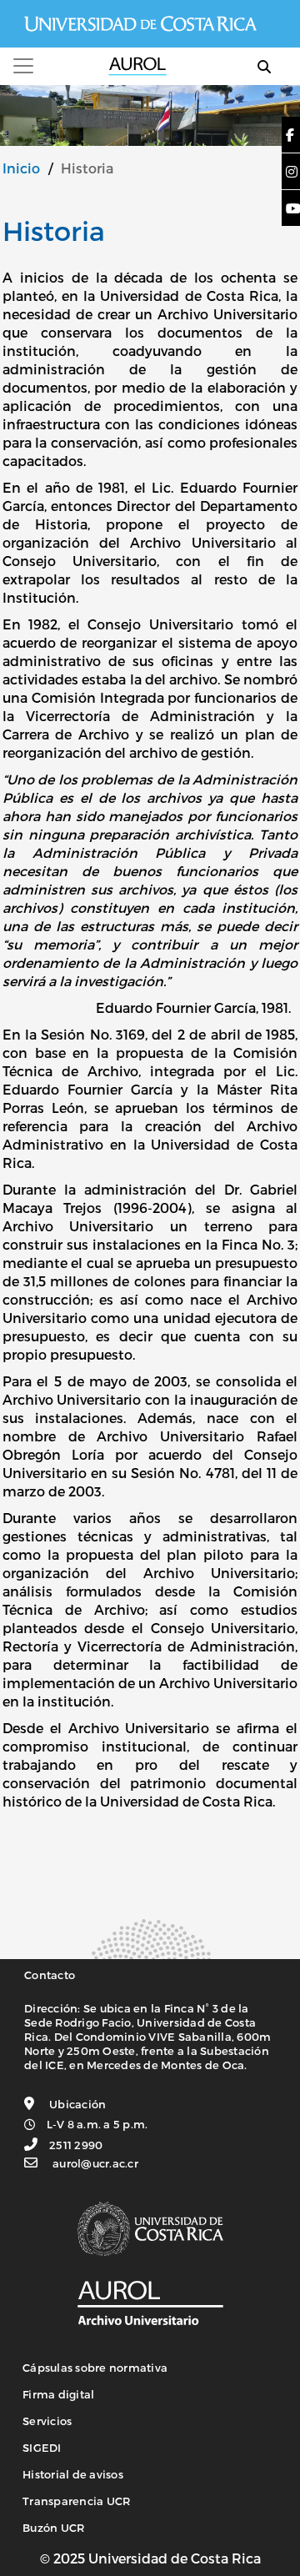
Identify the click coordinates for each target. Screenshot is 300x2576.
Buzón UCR (53, 2528)
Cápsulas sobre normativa (95, 2368)
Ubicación (77, 2104)
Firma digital (58, 2394)
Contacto (50, 1975)
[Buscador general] (264, 66)
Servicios (47, 2421)
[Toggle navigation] (23, 66)
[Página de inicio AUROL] (150, 2302)
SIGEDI (42, 2448)
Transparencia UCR (76, 2501)
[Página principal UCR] (150, 2228)
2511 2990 (76, 2145)
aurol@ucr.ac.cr (95, 2163)
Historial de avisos (73, 2474)
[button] (291, 135)
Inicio (21, 168)
